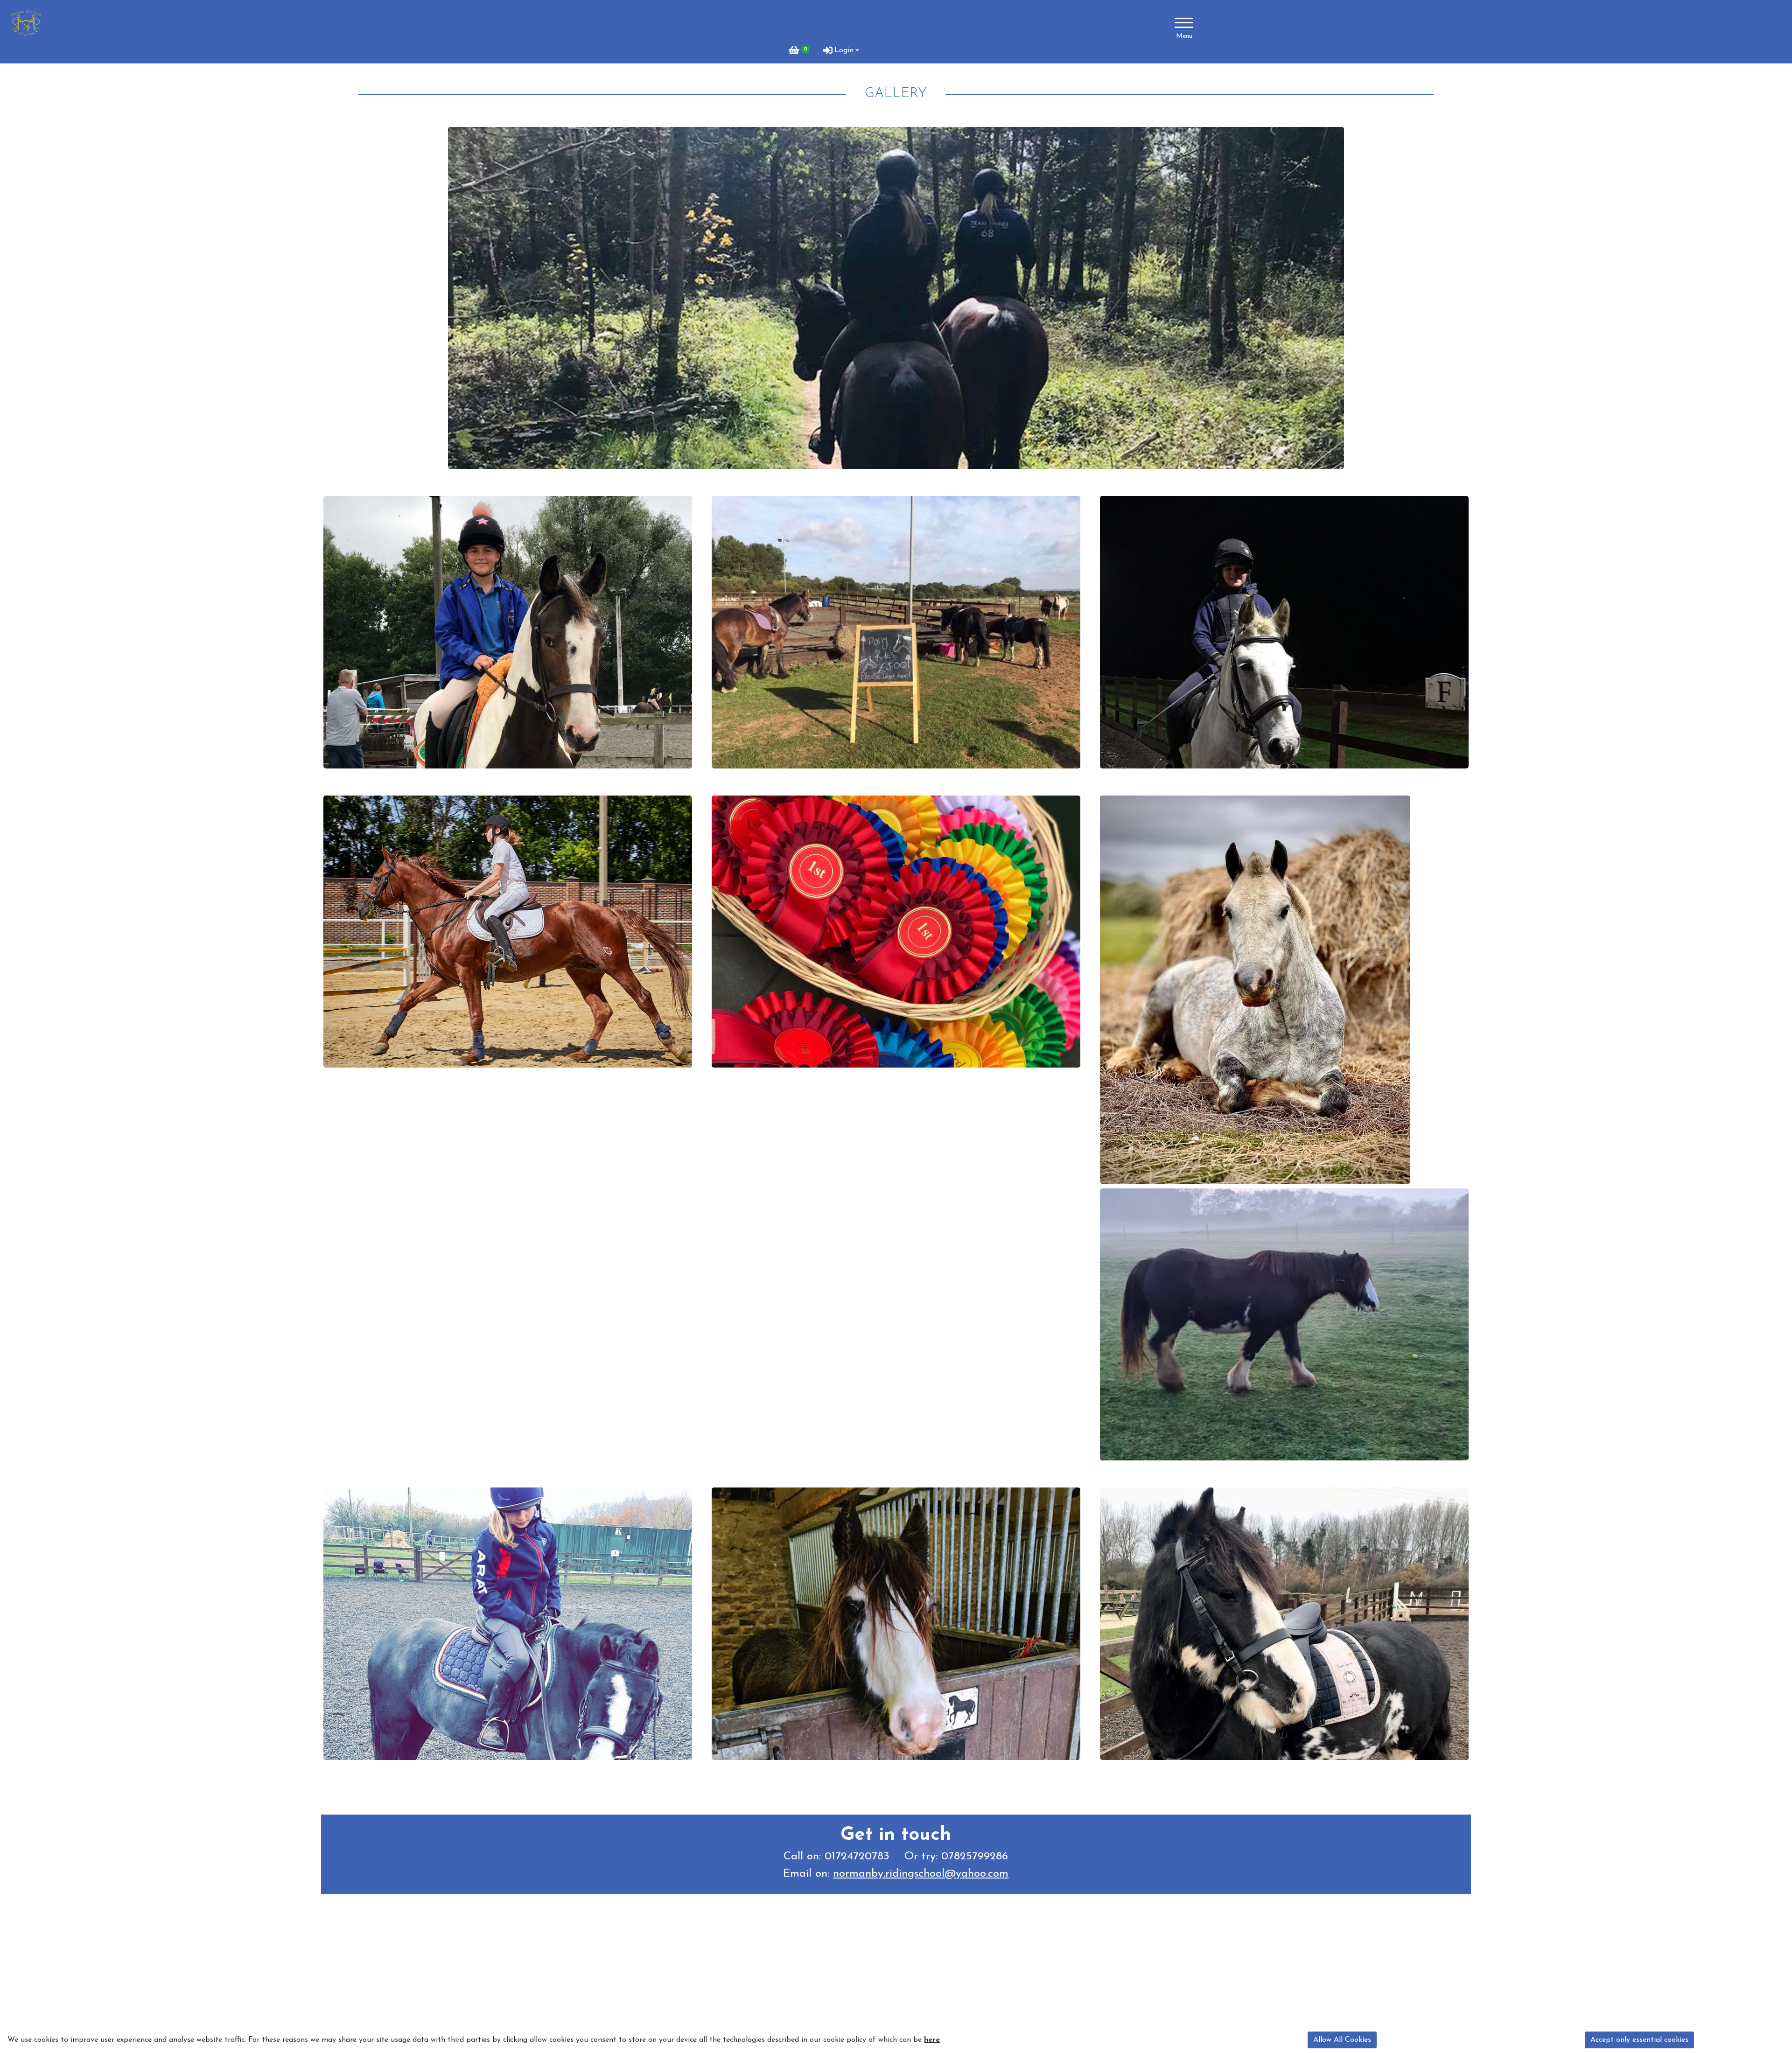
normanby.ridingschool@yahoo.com (921, 1874)
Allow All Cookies (1342, 2040)
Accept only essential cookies (1639, 2040)
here (932, 2040)
